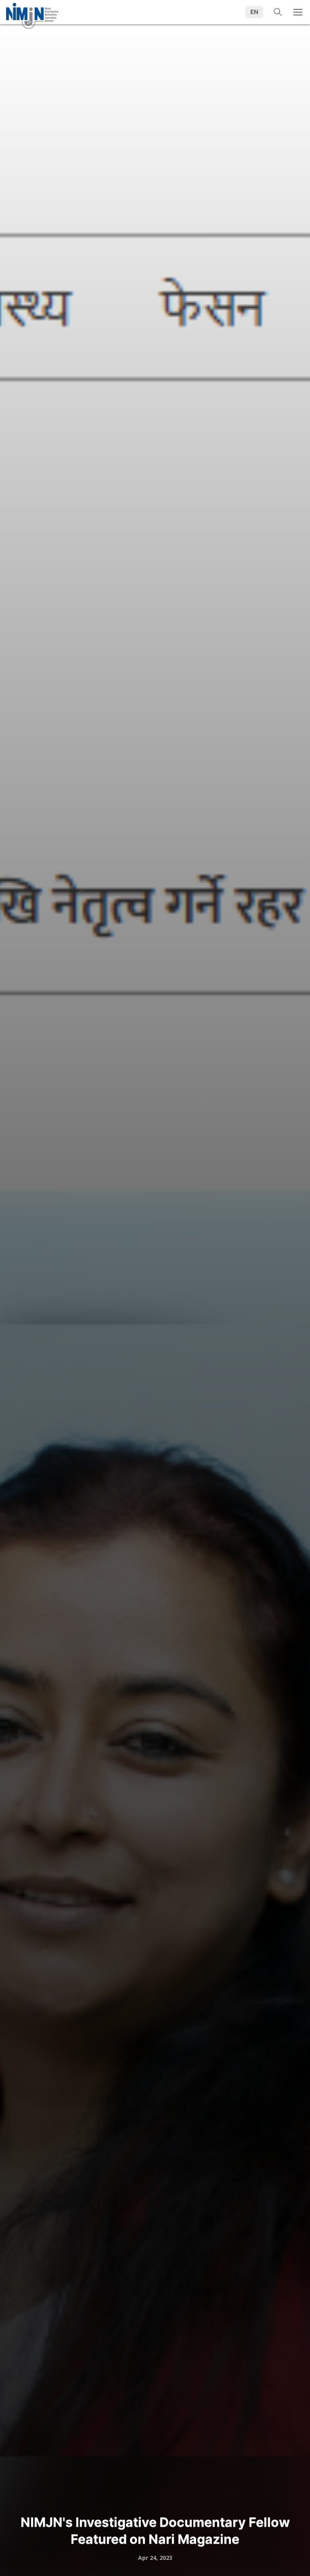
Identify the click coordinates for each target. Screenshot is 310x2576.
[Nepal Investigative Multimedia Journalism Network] (32, 13)
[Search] (275, 12)
